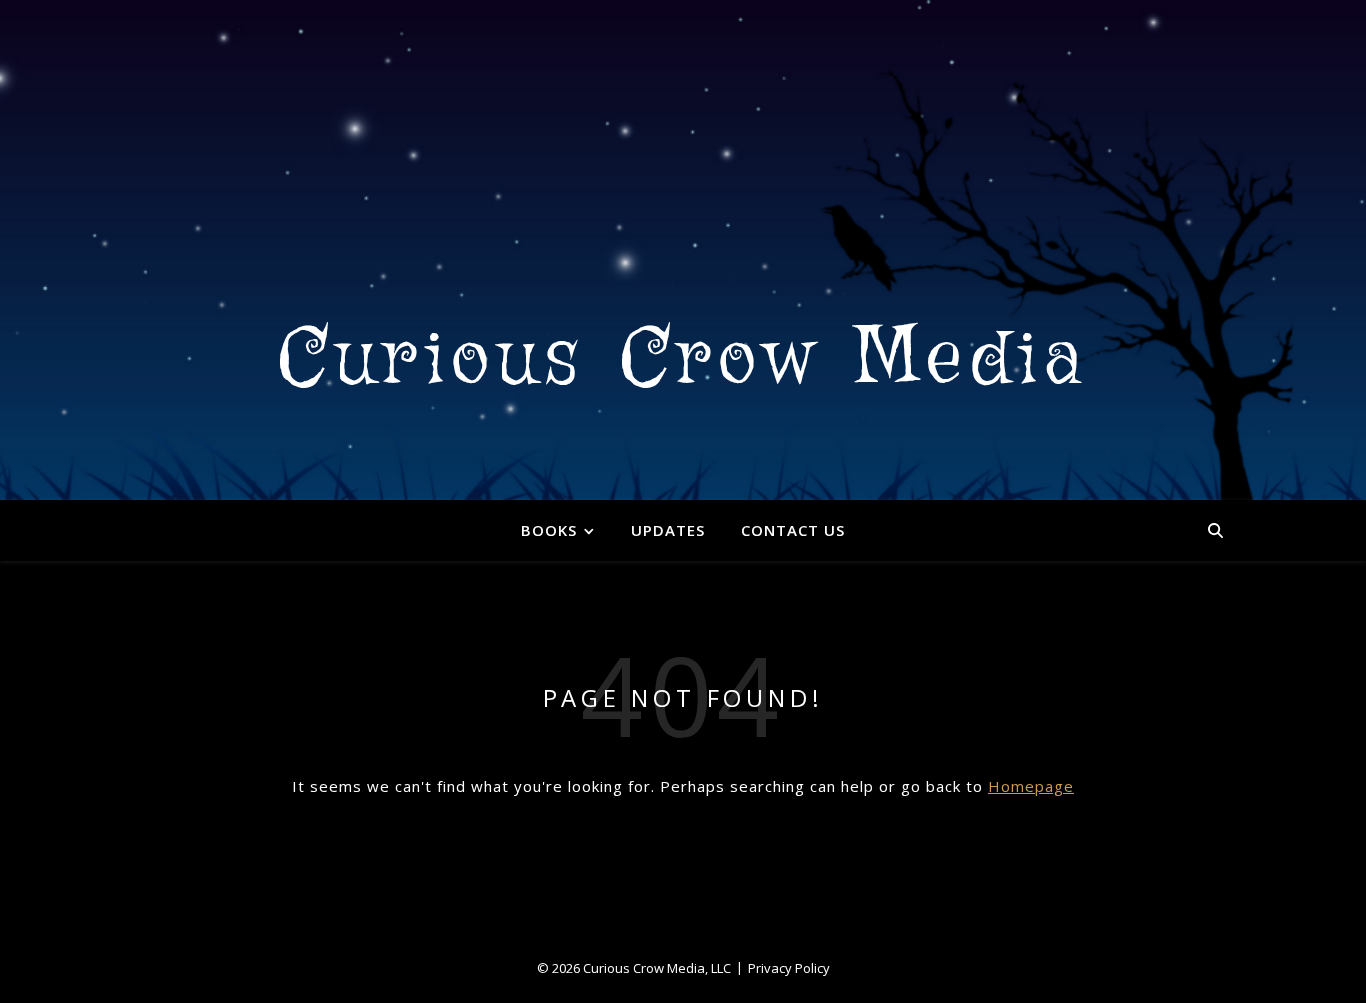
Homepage (1031, 786)
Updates (668, 530)
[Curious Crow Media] (683, 250)
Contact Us (793, 530)
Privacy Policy (789, 968)
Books (549, 530)
